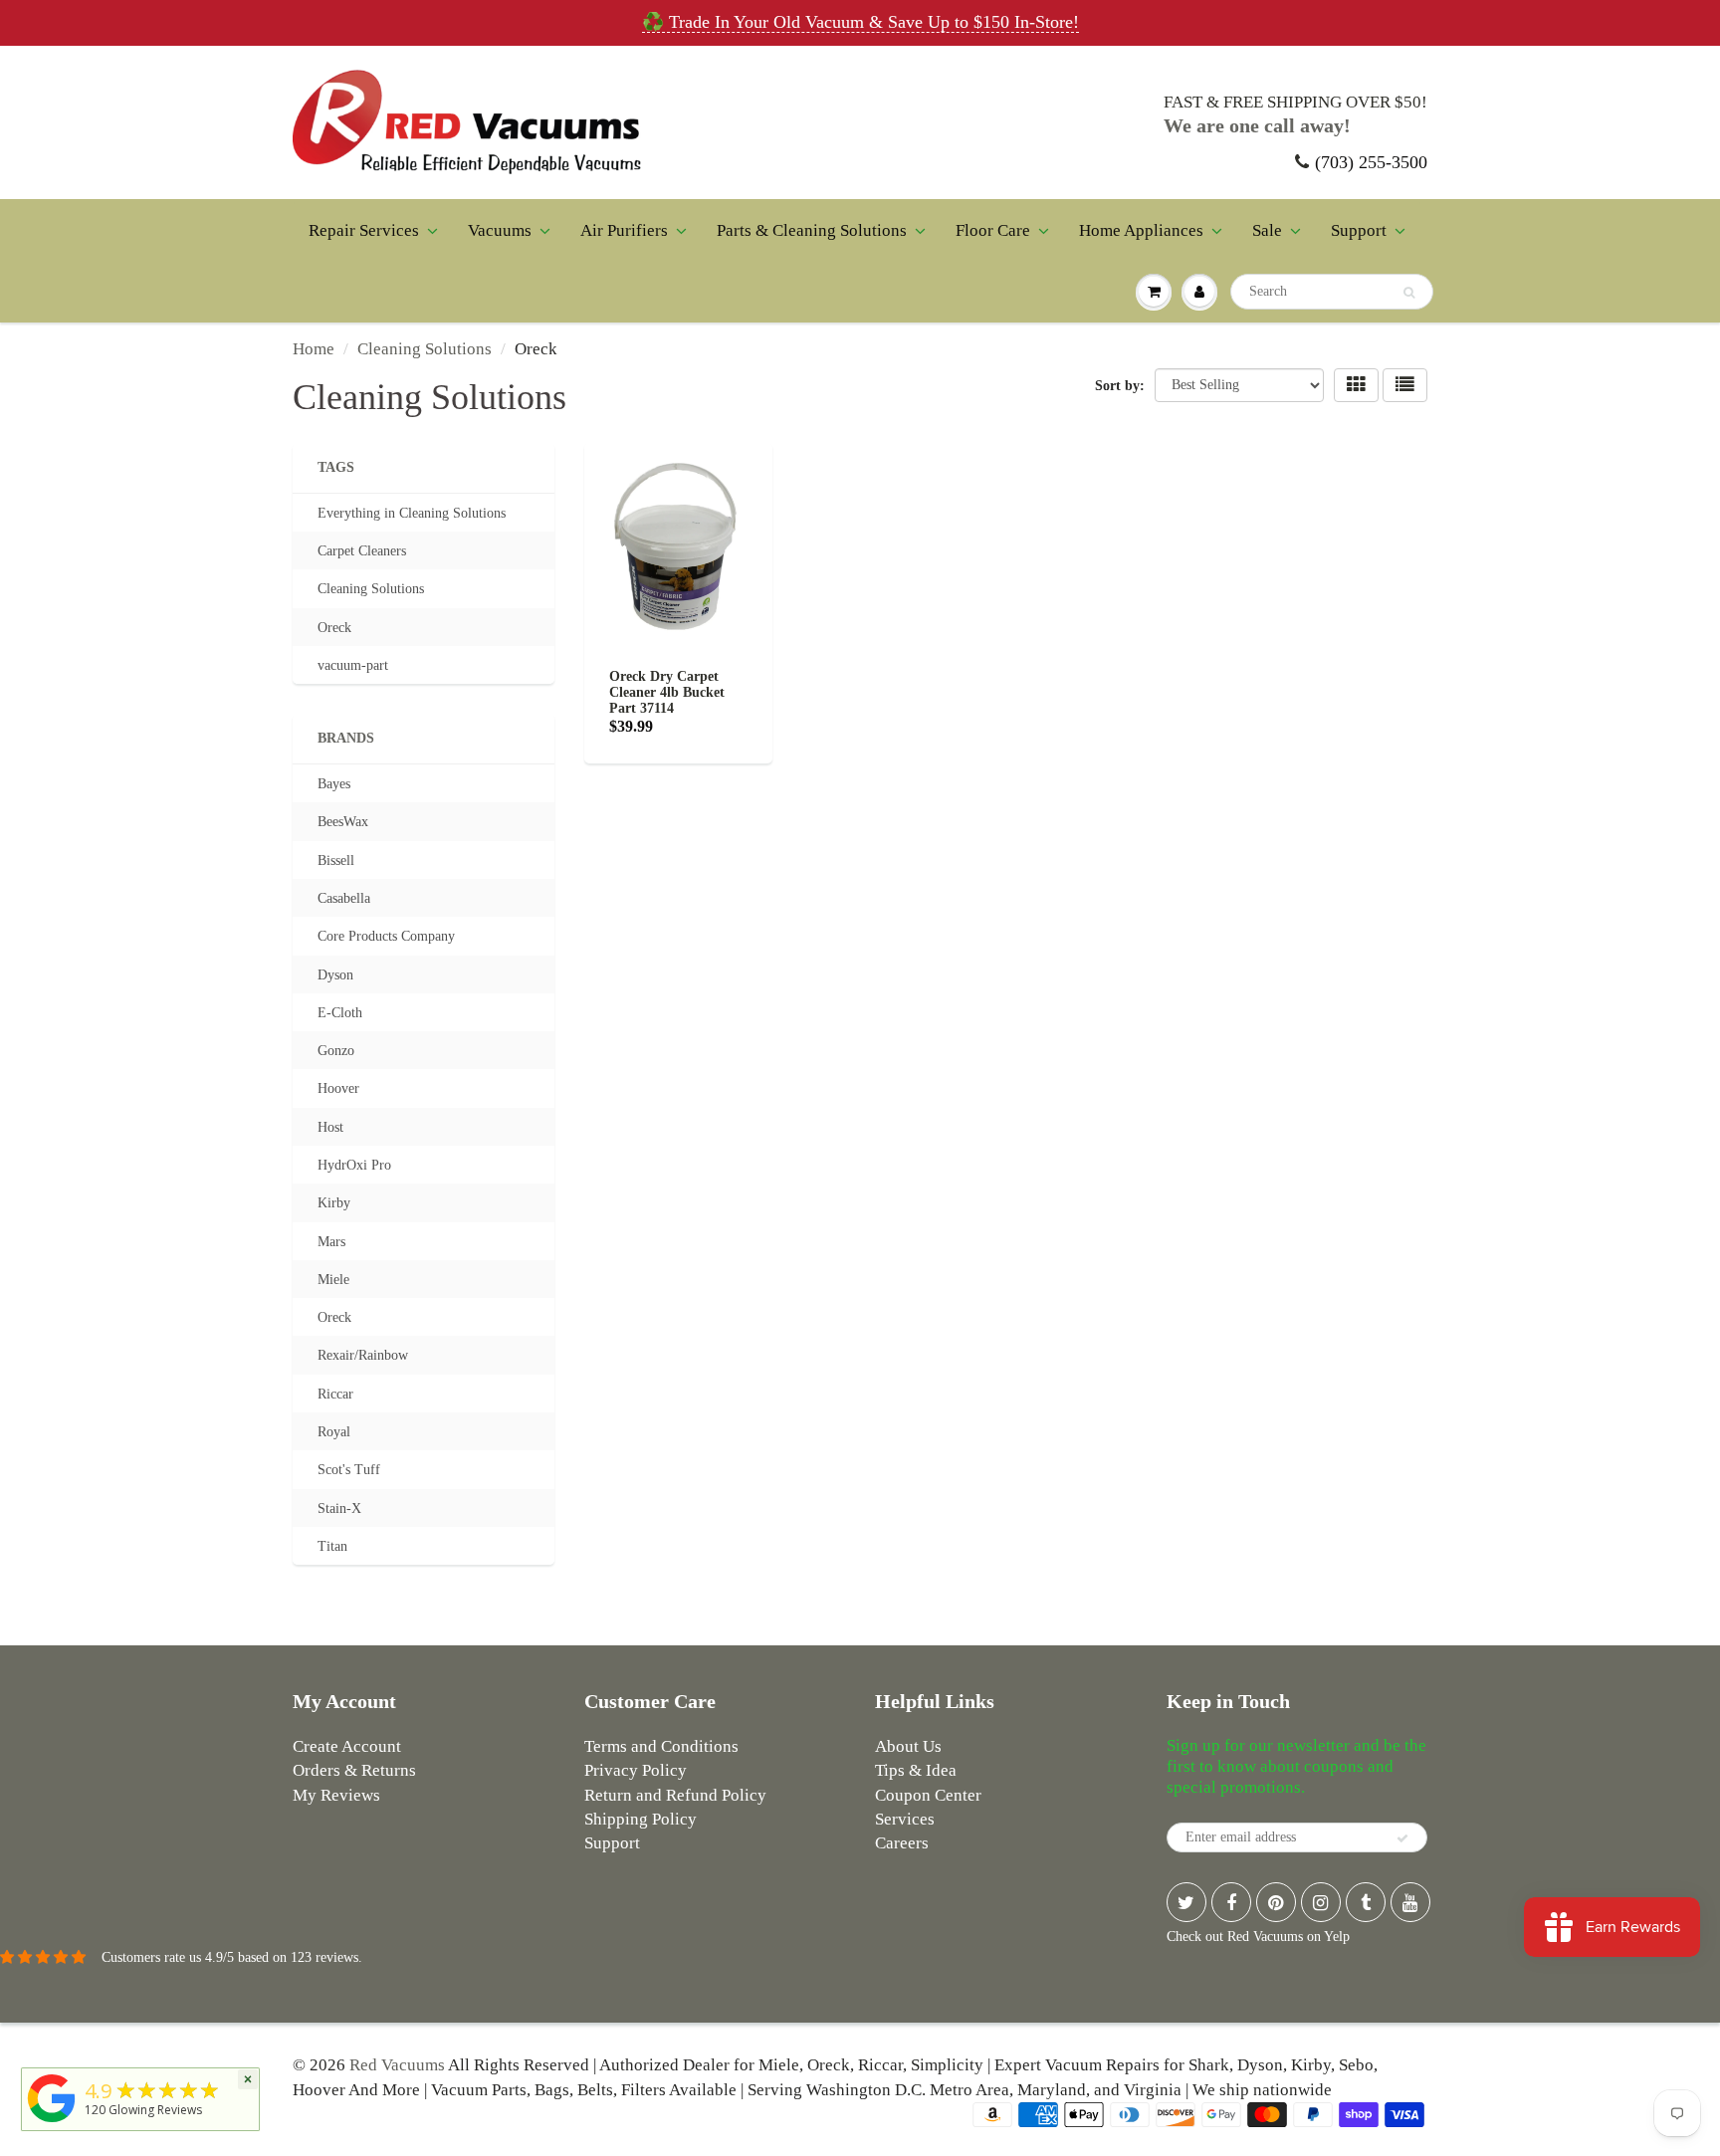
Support (1359, 230)
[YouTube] (1410, 1902)
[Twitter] (1186, 1902)
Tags (336, 467)
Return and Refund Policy (675, 1795)
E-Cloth (340, 1013)
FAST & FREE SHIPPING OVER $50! (1295, 102)
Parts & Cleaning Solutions (812, 230)
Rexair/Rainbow (363, 1355)
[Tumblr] (1366, 1902)
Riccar (335, 1394)
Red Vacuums (397, 2065)
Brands (346, 738)
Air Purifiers (624, 230)
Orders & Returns (354, 1770)
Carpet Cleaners (362, 551)
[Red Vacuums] (52, 2123)
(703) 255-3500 (1371, 162)
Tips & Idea (916, 1770)
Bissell (336, 861)
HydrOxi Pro (354, 1165)
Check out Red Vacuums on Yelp (1258, 1937)
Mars (331, 1242)
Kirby (334, 1203)
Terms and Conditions (661, 1746)
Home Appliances (1141, 230)
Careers (902, 1843)
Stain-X (339, 1509)
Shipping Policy (641, 1819)
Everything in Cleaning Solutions (412, 513)
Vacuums (500, 230)
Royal (334, 1432)
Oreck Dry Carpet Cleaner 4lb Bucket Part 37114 (667, 692)
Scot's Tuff (349, 1470)
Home (314, 349)
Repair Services (364, 230)
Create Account (347, 1746)
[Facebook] (1231, 1902)
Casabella (344, 898)
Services (905, 1819)
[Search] (1409, 293)
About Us (908, 1746)
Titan (332, 1546)
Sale (1267, 230)
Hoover (338, 1088)
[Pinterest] (1276, 1902)
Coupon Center (928, 1795)
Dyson (335, 975)
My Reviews (336, 1795)
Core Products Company (386, 936)
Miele (333, 1280)
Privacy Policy (636, 1770)
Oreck (334, 628)
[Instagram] (1321, 1902)
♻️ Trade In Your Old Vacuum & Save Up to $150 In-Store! (860, 22)
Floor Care (993, 230)
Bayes (334, 784)
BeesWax (343, 822)
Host (330, 1127)
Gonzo (336, 1051)
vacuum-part (353, 665)
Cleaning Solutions (425, 349)
